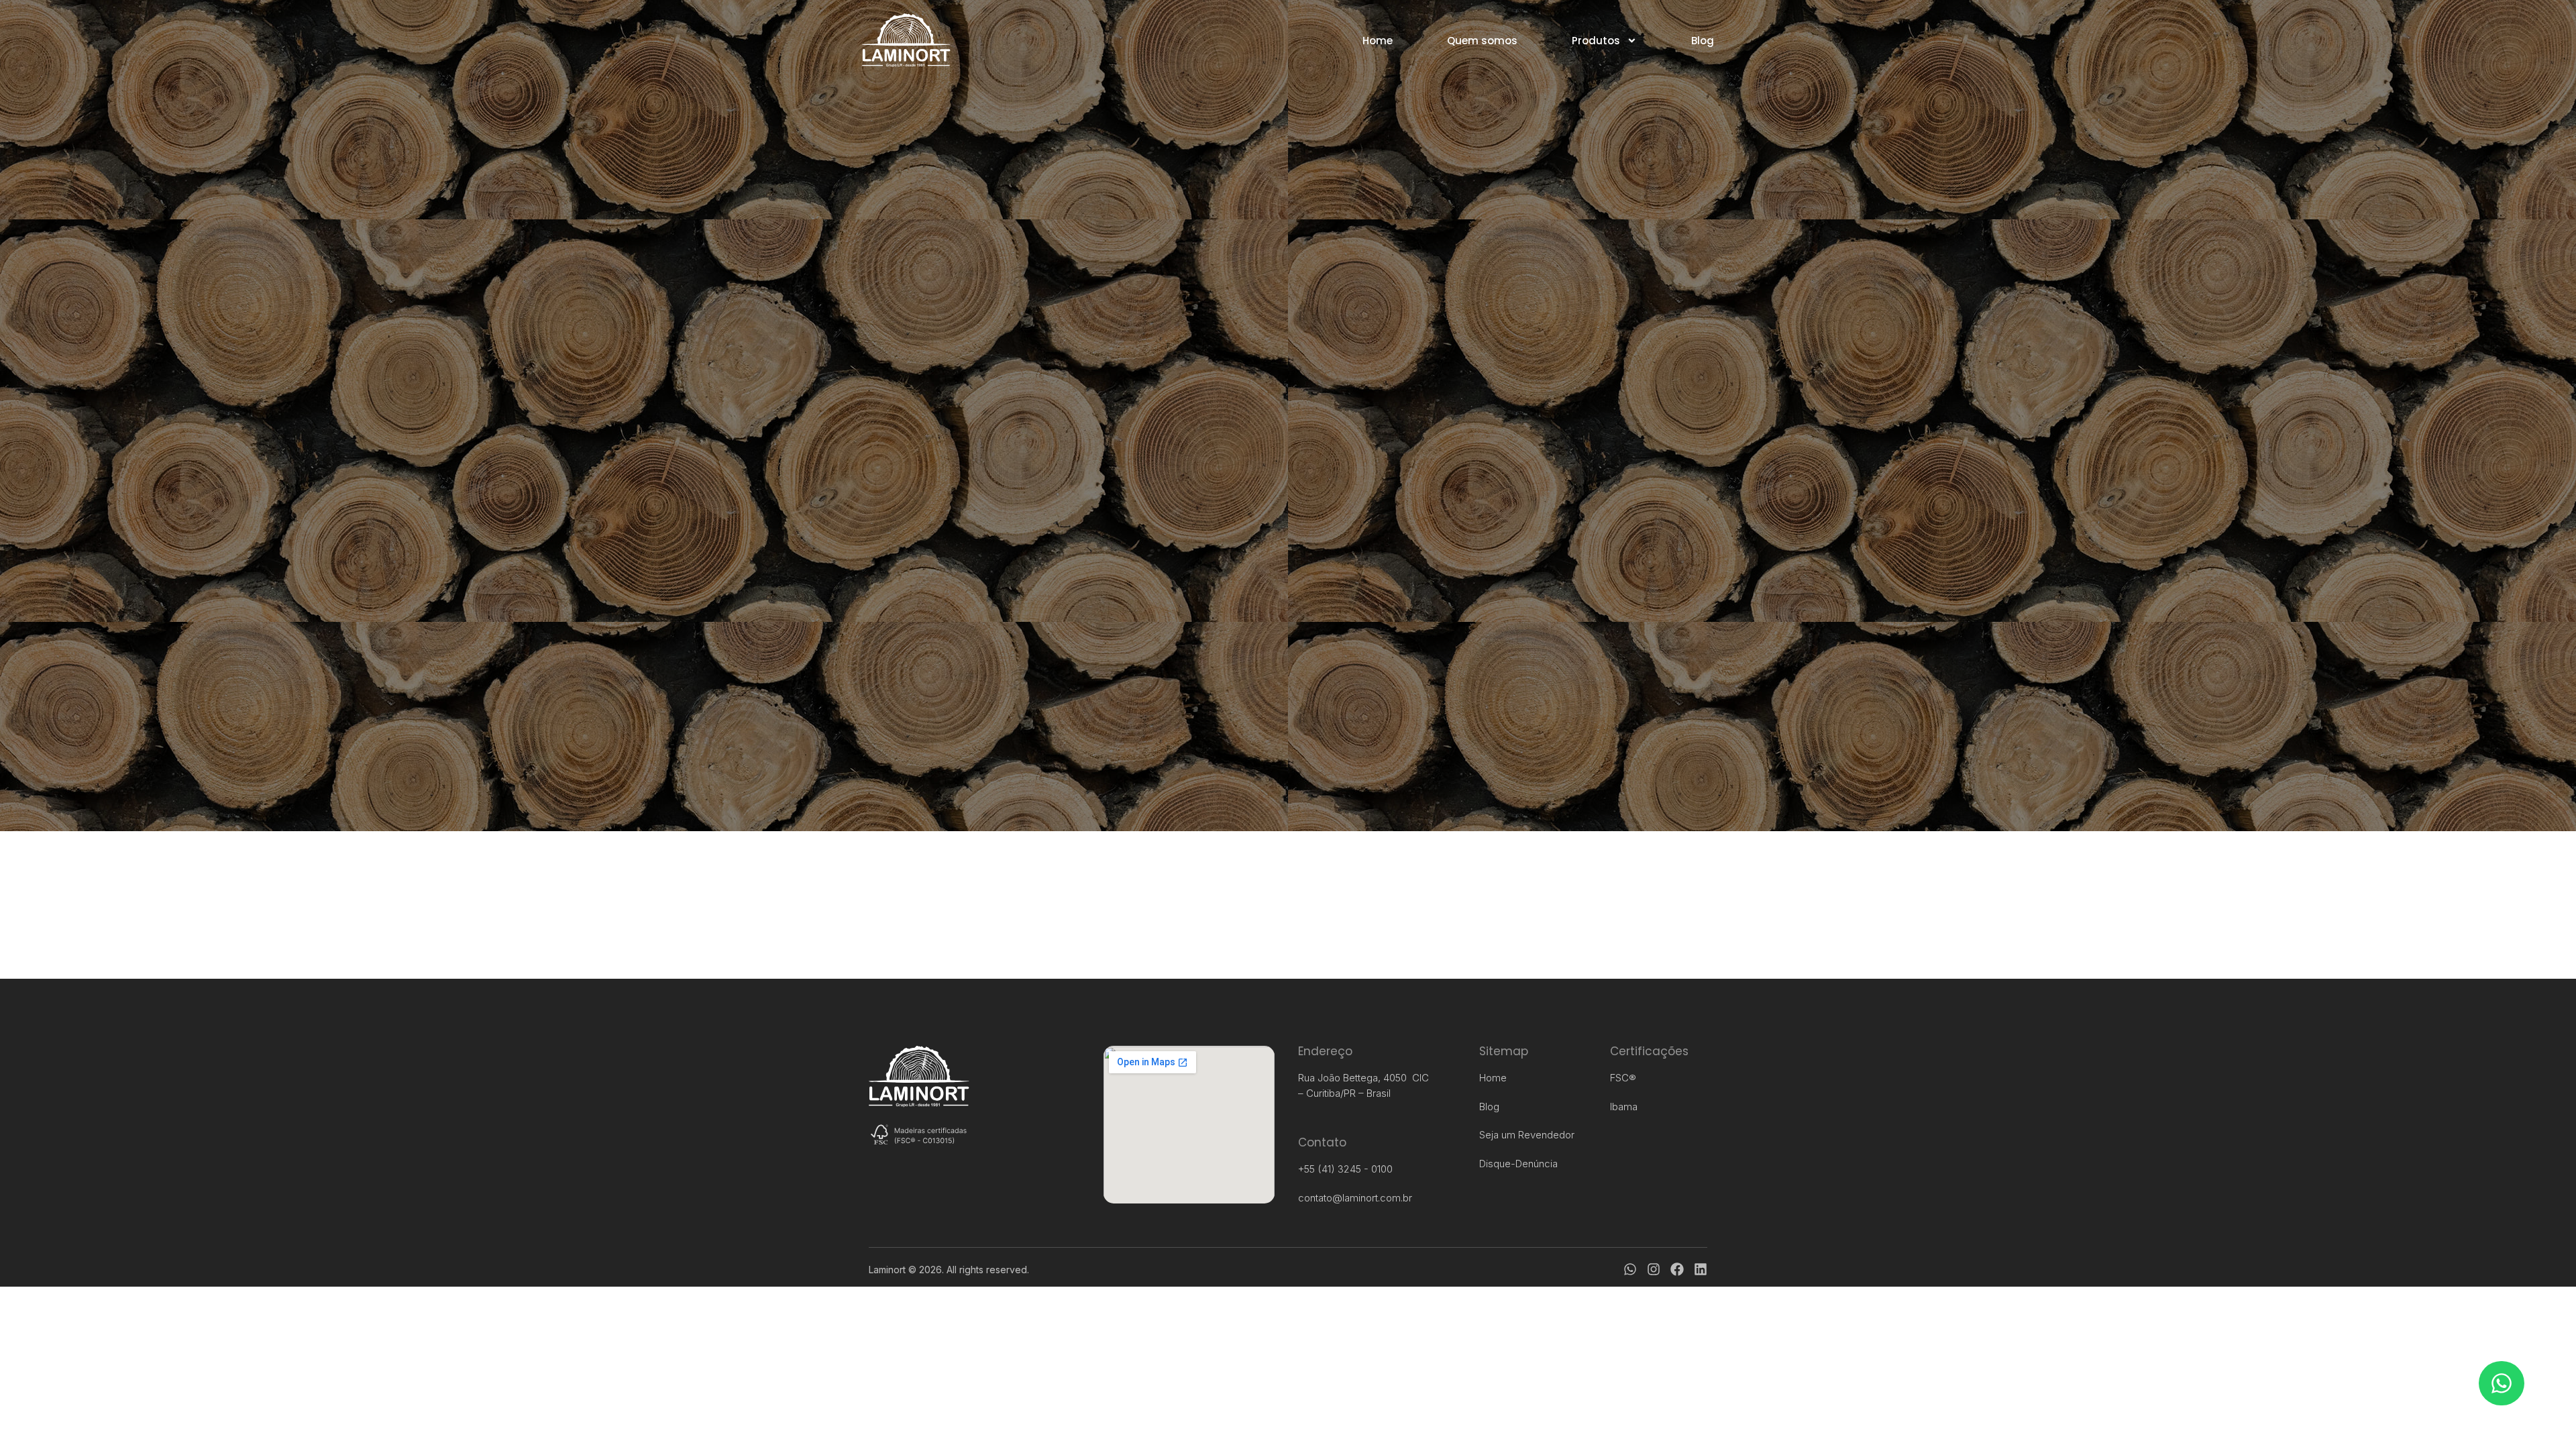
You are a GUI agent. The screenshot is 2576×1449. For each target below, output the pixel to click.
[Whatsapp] (1630, 1269)
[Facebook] (1677, 1269)
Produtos (1596, 41)
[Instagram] (1654, 1269)
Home (1378, 41)
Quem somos (1482, 41)
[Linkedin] (1701, 1269)
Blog (1703, 41)
